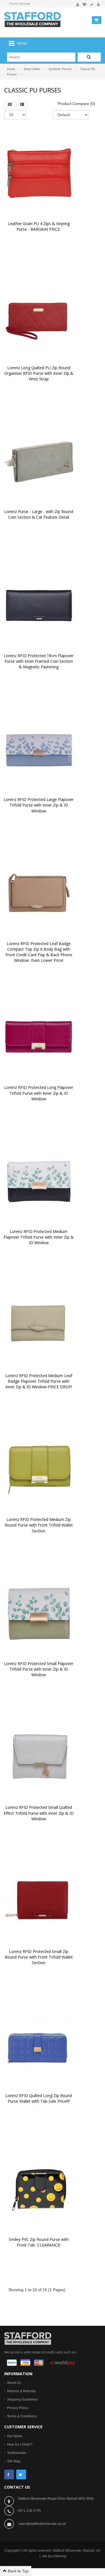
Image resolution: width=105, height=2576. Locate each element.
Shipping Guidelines (23, 2400)
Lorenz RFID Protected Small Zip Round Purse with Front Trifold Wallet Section (39, 1957)
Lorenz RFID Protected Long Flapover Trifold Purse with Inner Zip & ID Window (39, 1093)
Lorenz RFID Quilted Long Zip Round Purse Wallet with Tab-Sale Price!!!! (39, 2098)
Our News (15, 2436)
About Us (14, 2383)
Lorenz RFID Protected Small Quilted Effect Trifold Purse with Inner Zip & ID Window (39, 1813)
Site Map (14, 2461)
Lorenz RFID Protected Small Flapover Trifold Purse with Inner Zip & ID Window (39, 1669)
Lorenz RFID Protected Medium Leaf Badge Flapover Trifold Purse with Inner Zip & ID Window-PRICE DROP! (39, 1381)
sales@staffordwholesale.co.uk (42, 2524)
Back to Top (18, 2571)
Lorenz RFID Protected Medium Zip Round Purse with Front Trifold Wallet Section (39, 1525)
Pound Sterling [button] (19, 4)
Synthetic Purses (60, 69)
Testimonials (17, 2453)
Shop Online (32, 69)
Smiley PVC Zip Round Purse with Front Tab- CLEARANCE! (39, 2242)
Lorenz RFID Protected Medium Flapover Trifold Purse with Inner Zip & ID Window (39, 1237)
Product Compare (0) (76, 104)
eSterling (60, 2556)
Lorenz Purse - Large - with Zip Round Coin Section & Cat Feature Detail (39, 514)
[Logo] (28, 2338)
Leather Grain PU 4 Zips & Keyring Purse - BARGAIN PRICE (39, 226)
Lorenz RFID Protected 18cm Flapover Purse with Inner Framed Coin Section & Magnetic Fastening (39, 661)
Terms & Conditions (22, 2416)
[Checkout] (92, 5)
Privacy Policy (18, 2408)
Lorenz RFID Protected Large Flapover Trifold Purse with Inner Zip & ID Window (39, 805)
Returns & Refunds (21, 2391)
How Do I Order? (20, 2444)
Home (11, 69)
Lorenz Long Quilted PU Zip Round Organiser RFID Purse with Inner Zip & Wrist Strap (39, 373)
